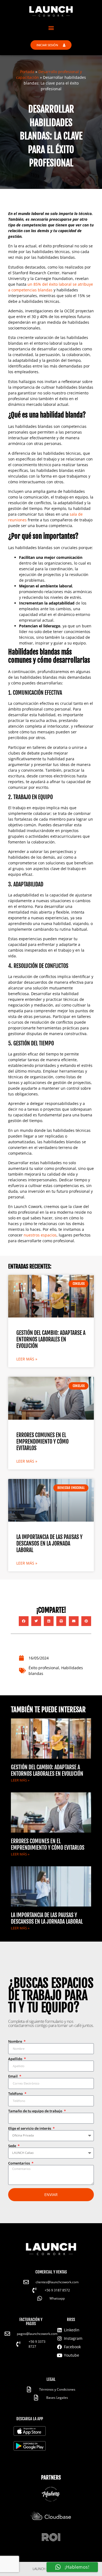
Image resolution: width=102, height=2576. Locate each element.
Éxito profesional (44, 1668)
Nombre (16, 2041)
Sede (13, 2146)
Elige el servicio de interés (30, 2128)
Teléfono (16, 2094)
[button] (51, 28)
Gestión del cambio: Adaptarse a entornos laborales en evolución (51, 1339)
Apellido (16, 2059)
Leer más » (27, 1359)
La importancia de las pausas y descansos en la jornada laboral (49, 1544)
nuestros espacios (40, 1235)
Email (13, 2076)
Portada (27, 72)
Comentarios (19, 2163)
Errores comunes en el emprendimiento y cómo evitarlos (42, 1442)
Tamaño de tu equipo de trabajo (36, 2111)
